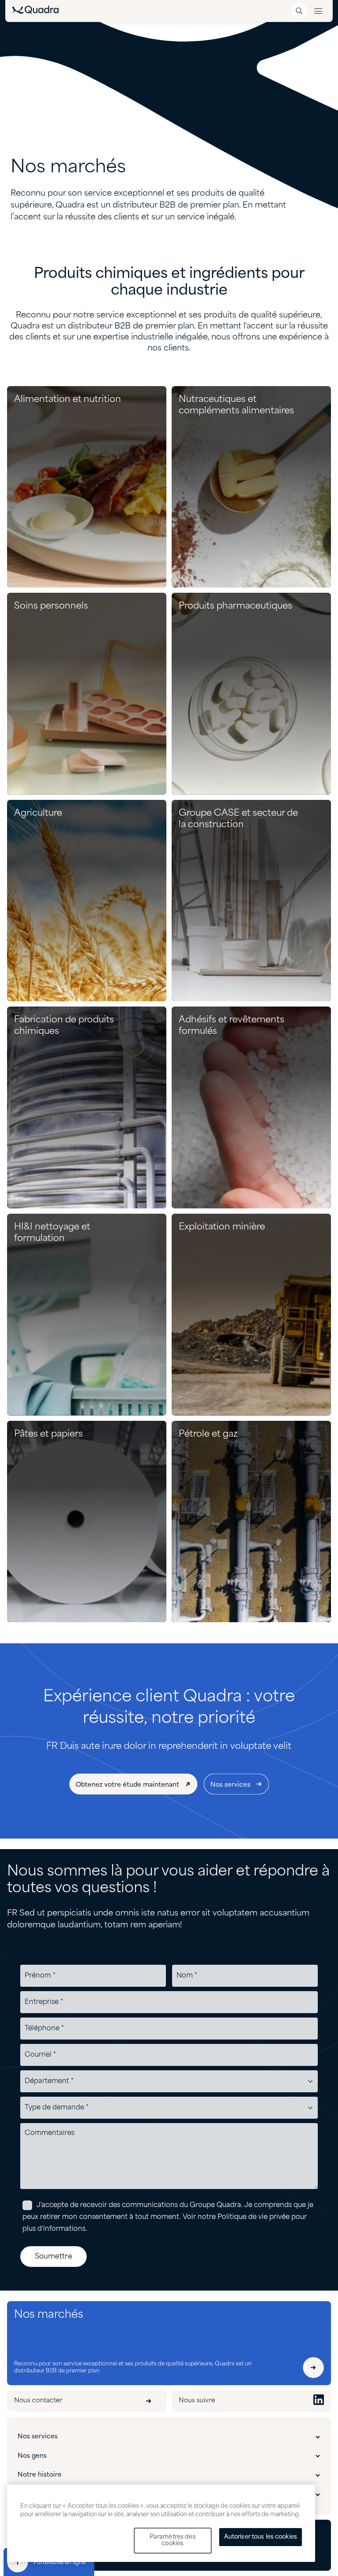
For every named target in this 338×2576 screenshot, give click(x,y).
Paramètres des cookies (173, 2541)
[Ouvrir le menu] (318, 11)
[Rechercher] (299, 11)
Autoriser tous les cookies (261, 2537)
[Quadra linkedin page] (319, 2401)
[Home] (35, 12)
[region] (161, 2523)
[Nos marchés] (313, 2368)
